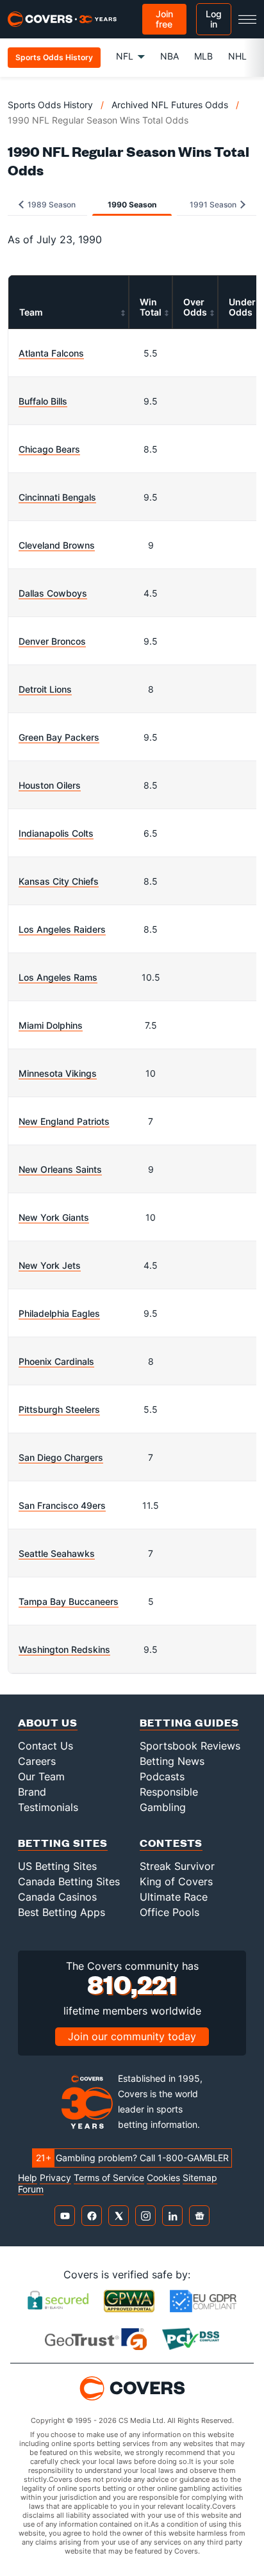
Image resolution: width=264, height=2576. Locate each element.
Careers (37, 1761)
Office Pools (169, 1912)
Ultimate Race (174, 1897)
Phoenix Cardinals (56, 1361)
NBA (169, 56)
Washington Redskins (64, 1649)
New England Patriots (64, 1121)
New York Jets (50, 1265)
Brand (32, 1792)
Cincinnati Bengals (57, 497)
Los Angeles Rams (58, 977)
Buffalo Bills (43, 401)
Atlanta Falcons (51, 353)
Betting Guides (189, 1722)
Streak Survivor (177, 1866)
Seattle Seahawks (57, 1553)
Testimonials (48, 1807)
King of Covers (176, 1881)
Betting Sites (63, 1843)
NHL (237, 56)
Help (28, 2178)
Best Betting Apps (62, 1912)
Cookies (163, 2178)
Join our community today (132, 2036)
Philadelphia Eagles (59, 1313)
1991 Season (214, 205)
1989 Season (51, 205)
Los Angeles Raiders (62, 929)
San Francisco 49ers (62, 1505)
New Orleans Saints (60, 1169)
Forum (31, 2189)
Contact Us (45, 1746)
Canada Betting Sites (69, 1881)
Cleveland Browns (57, 545)
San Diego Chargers (61, 1457)
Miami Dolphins (51, 1025)
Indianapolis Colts (56, 833)
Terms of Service (109, 2178)
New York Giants (54, 1217)
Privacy (55, 2178)
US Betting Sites (57, 1866)
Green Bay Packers (59, 737)
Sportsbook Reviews (190, 1746)
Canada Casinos (57, 1897)
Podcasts (162, 1776)
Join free (164, 19)
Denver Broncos (52, 641)
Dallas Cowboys (53, 593)
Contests (171, 1843)
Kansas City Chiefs (59, 881)
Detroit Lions (45, 689)
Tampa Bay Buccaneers (69, 1601)
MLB (203, 56)
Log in (214, 19)
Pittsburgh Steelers (59, 1409)
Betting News (172, 1761)
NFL (125, 56)
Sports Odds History (50, 105)
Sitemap (200, 2178)
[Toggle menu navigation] (247, 19)
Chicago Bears (49, 449)
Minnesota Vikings (58, 1073)
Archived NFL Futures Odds (170, 105)
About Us (48, 1722)
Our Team (41, 1776)
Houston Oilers (50, 785)
